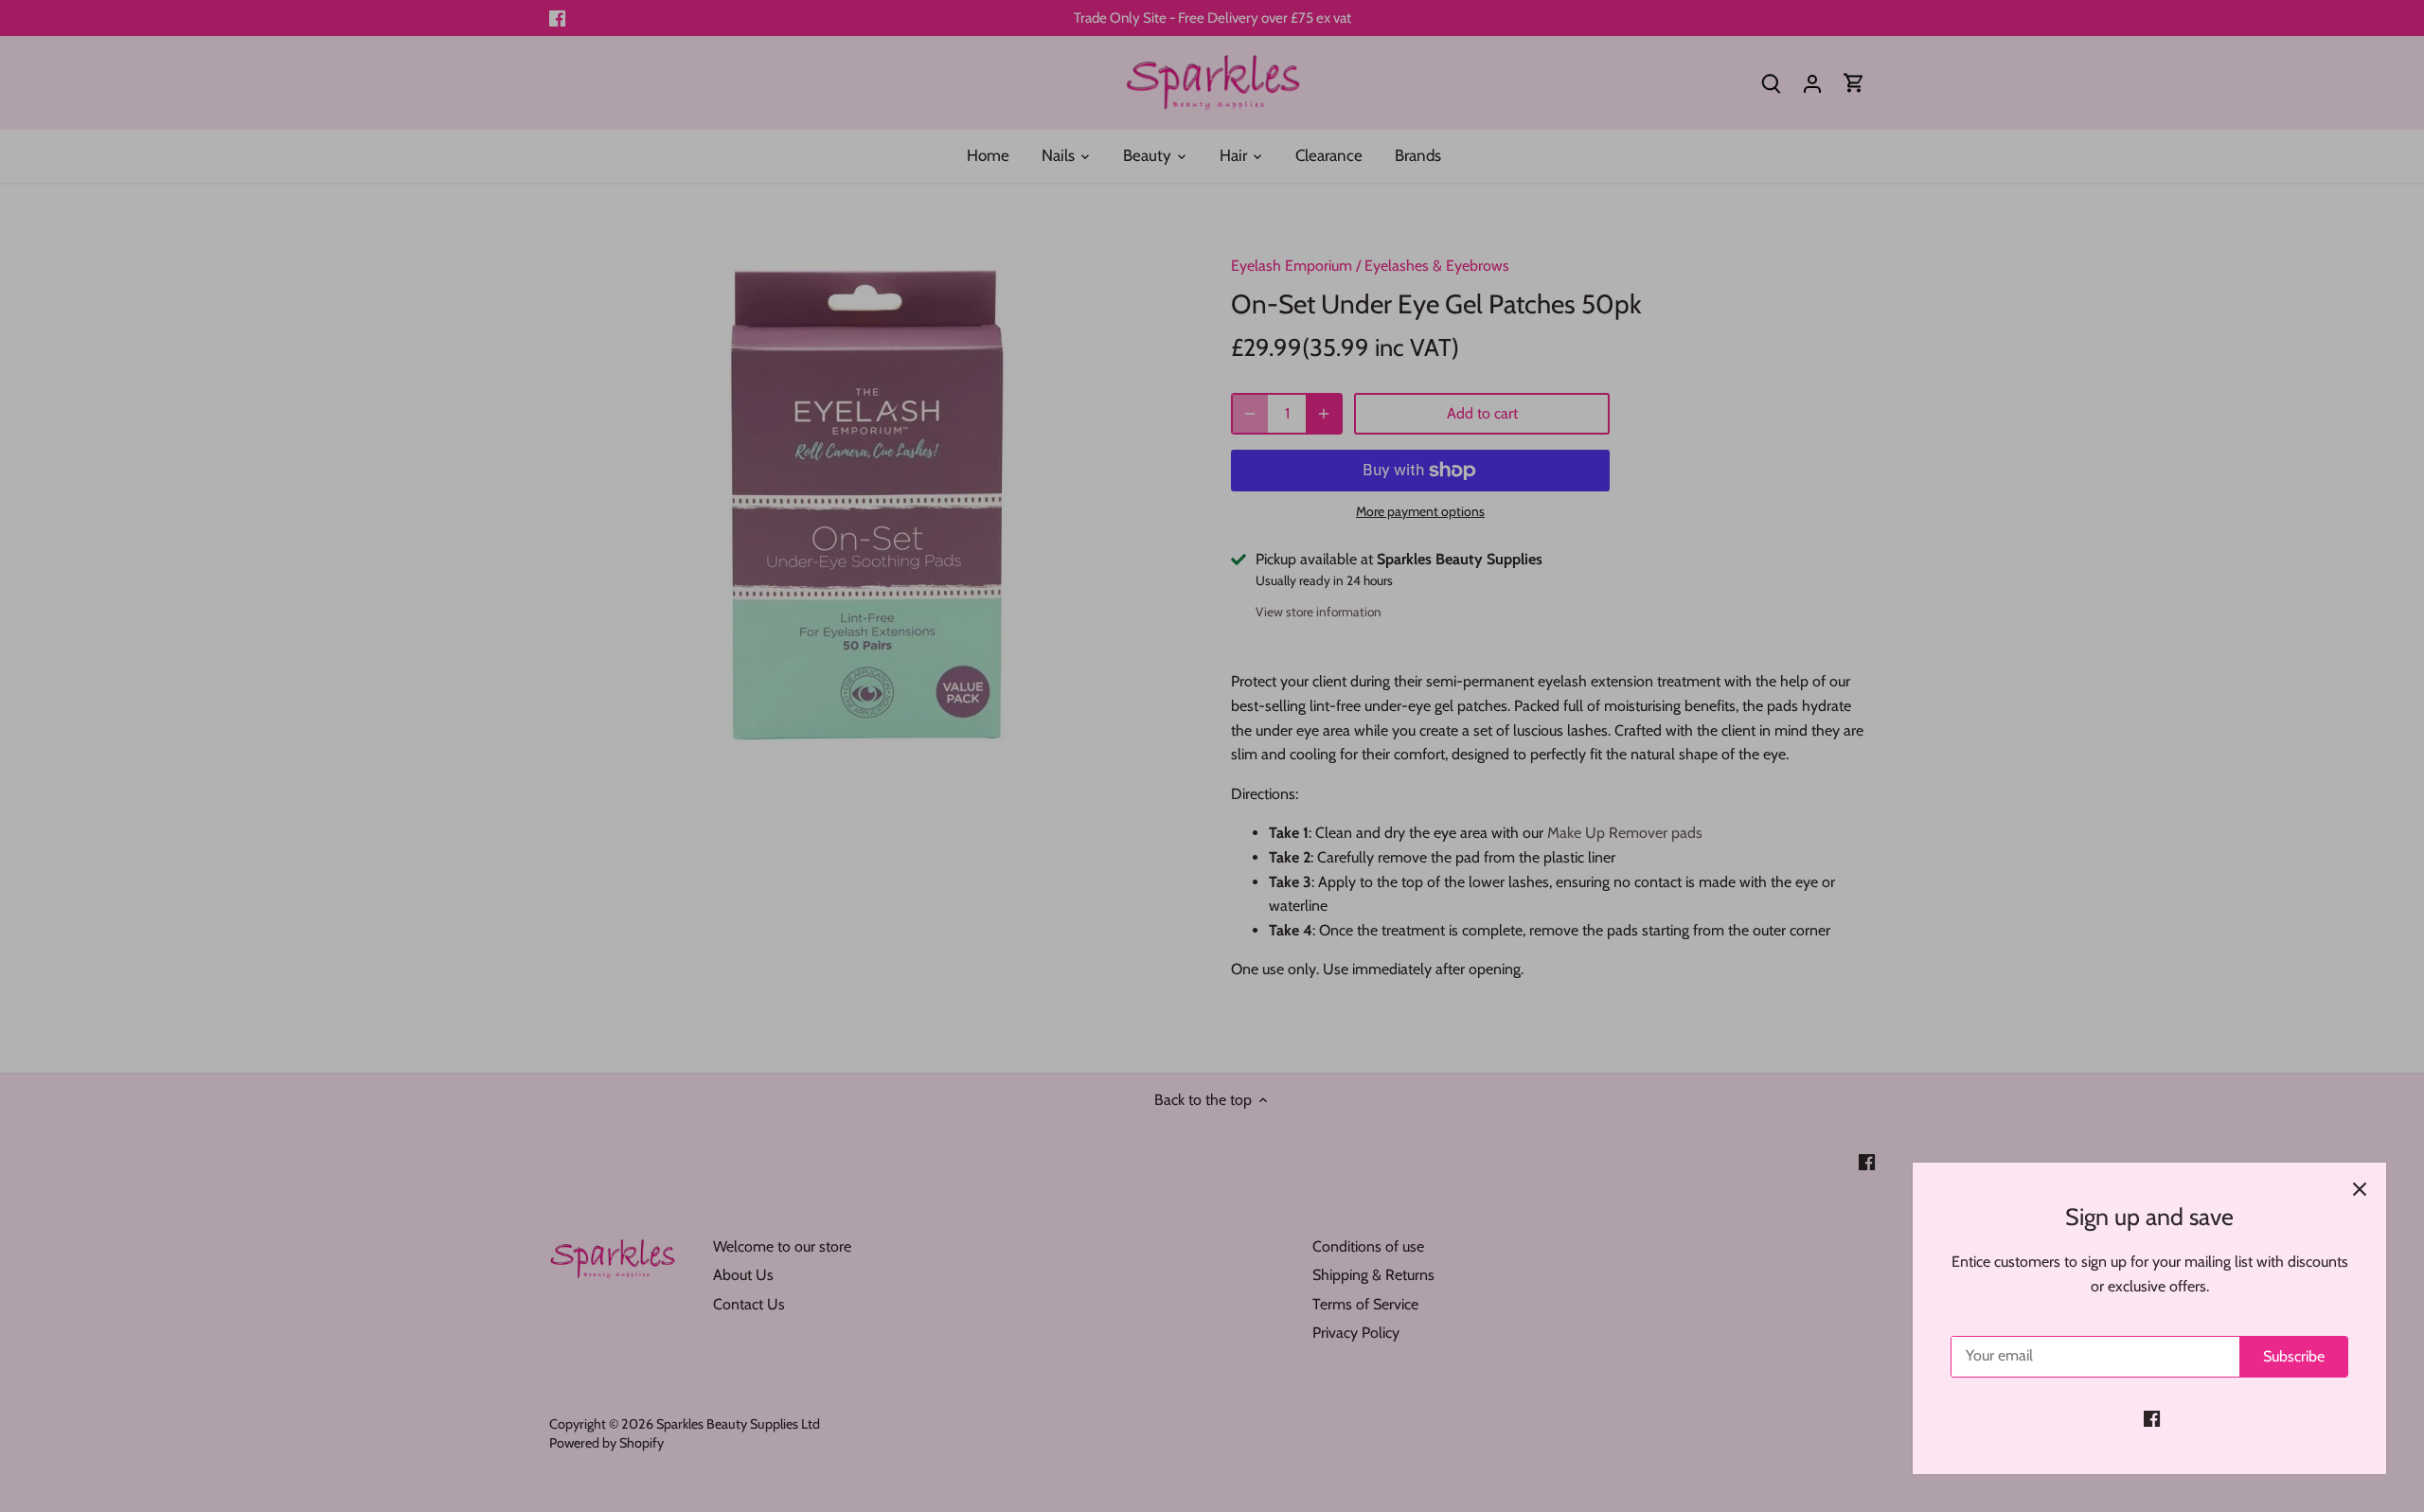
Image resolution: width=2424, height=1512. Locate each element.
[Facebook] (2152, 1418)
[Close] (2360, 1189)
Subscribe (2294, 1356)
